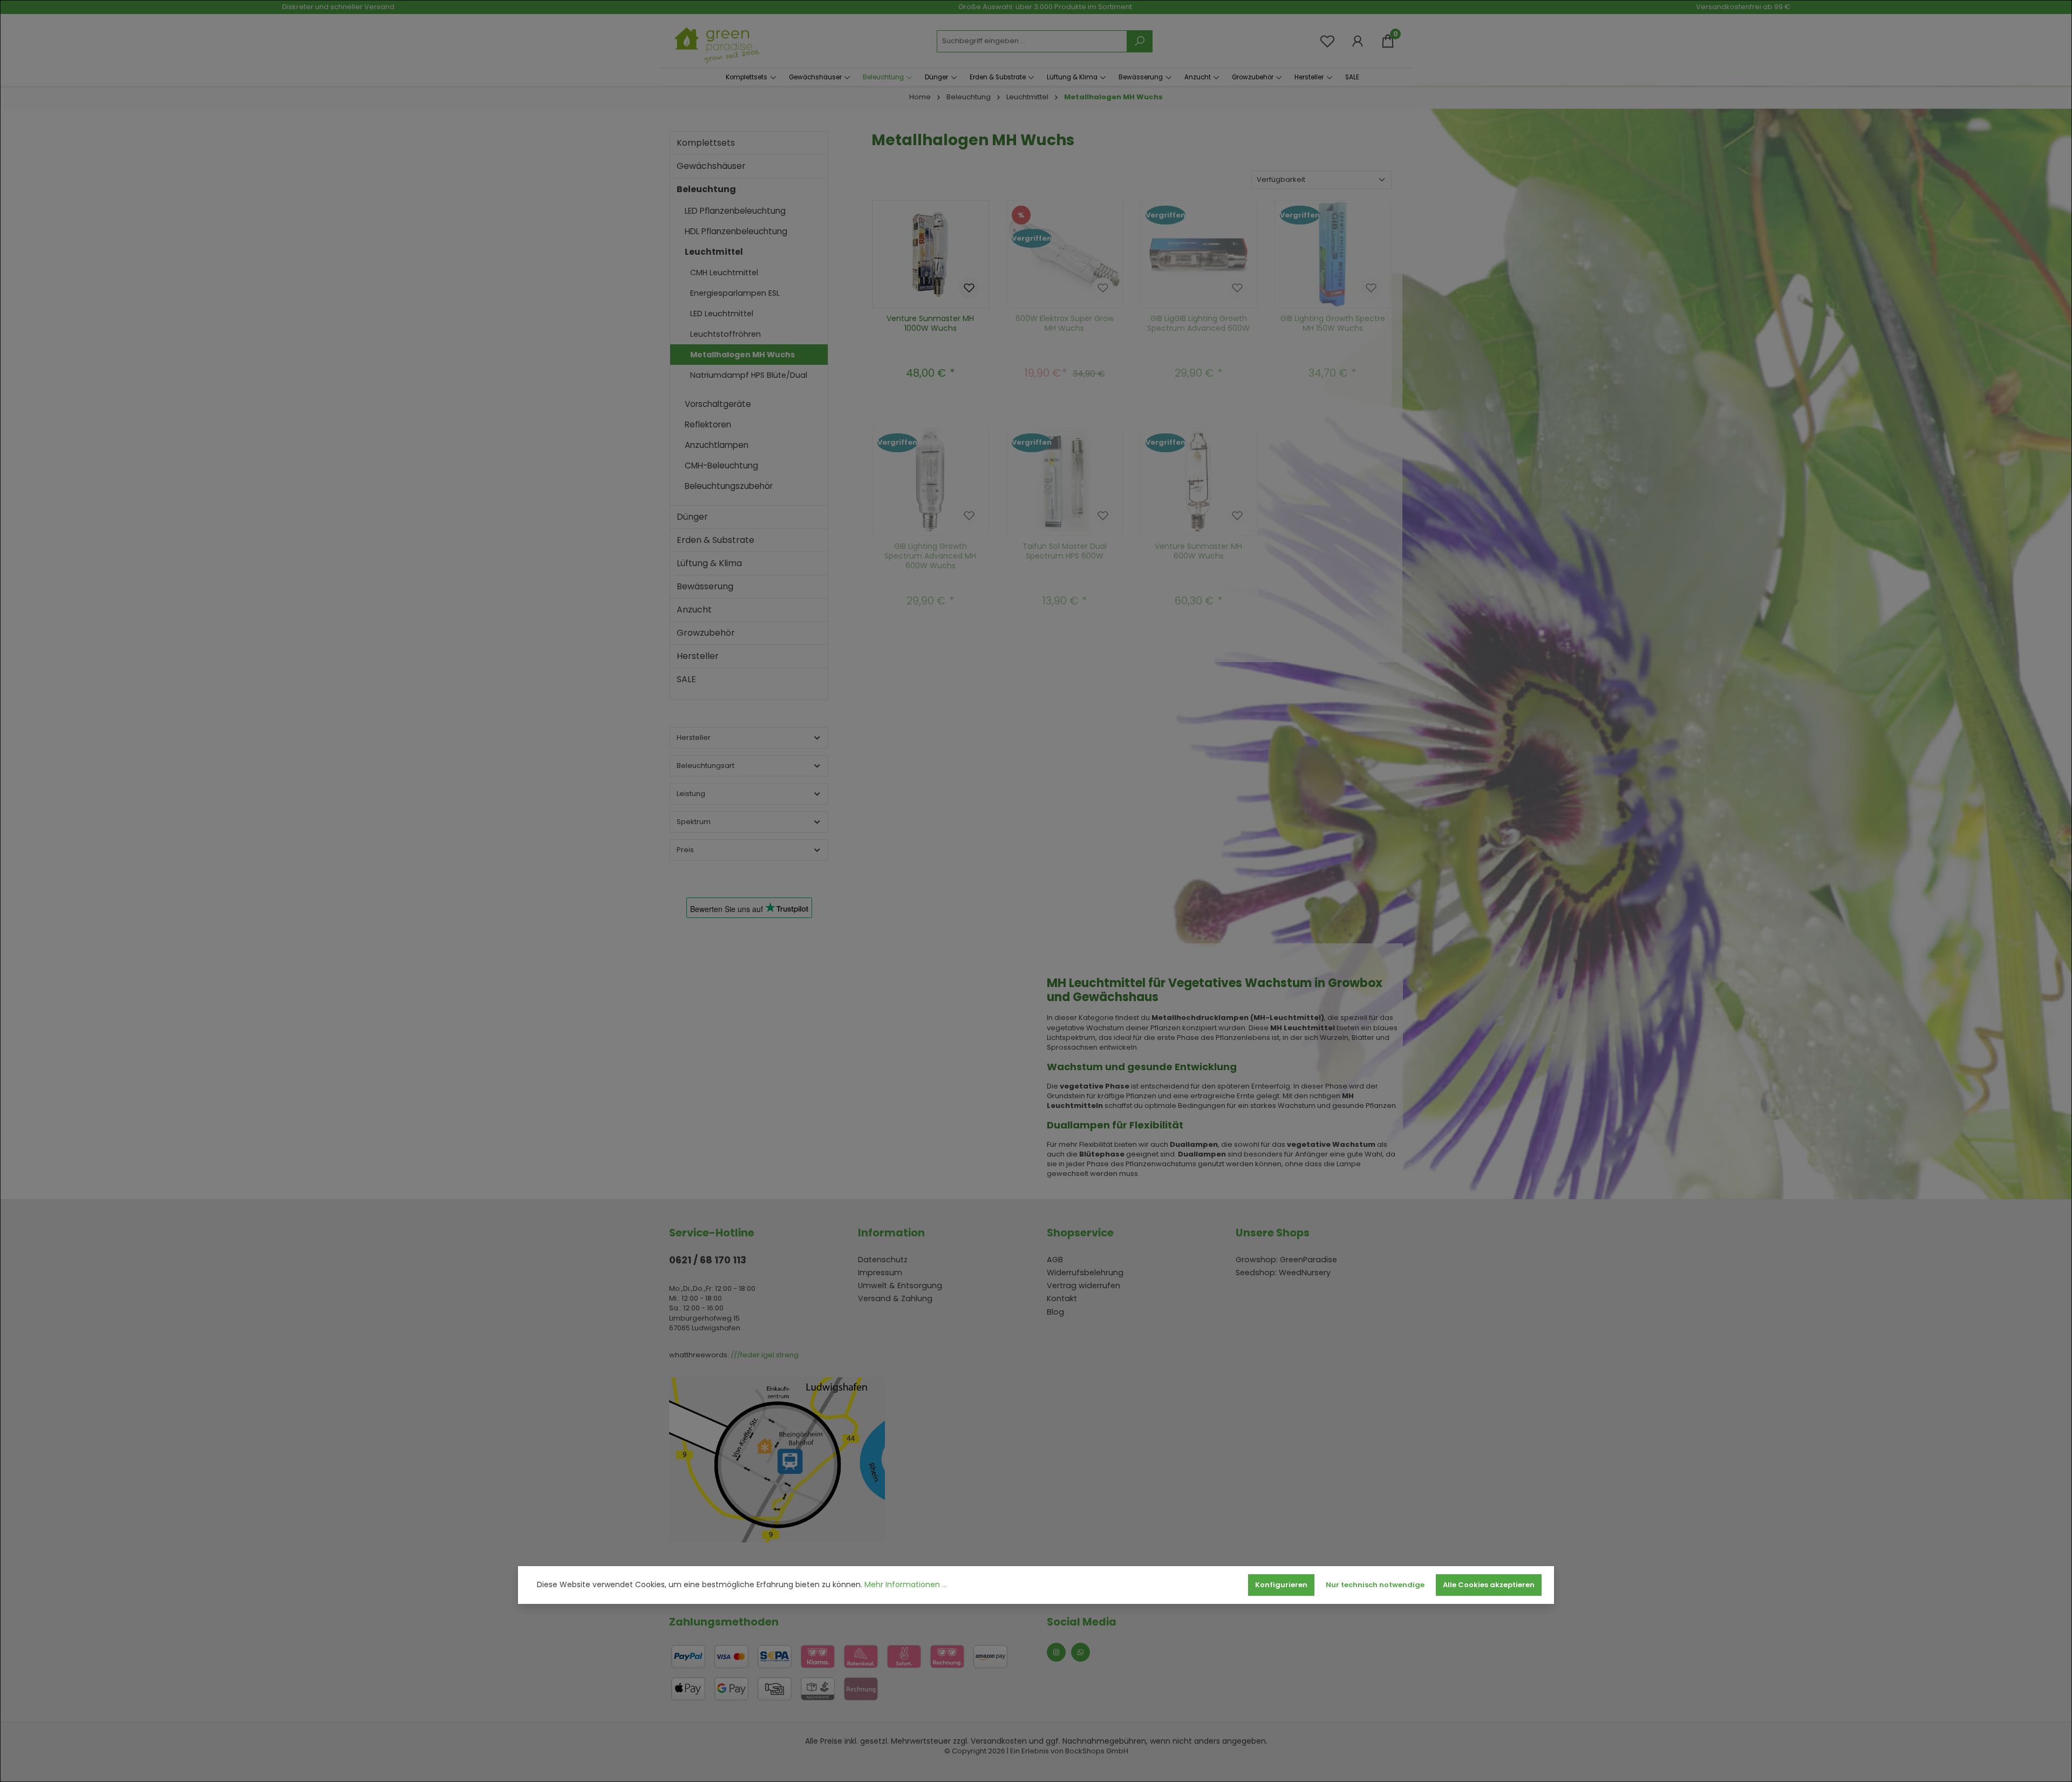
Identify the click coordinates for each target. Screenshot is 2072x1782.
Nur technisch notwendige (1375, 1585)
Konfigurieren (1281, 1585)
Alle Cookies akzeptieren (1489, 1585)
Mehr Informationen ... (906, 1585)
